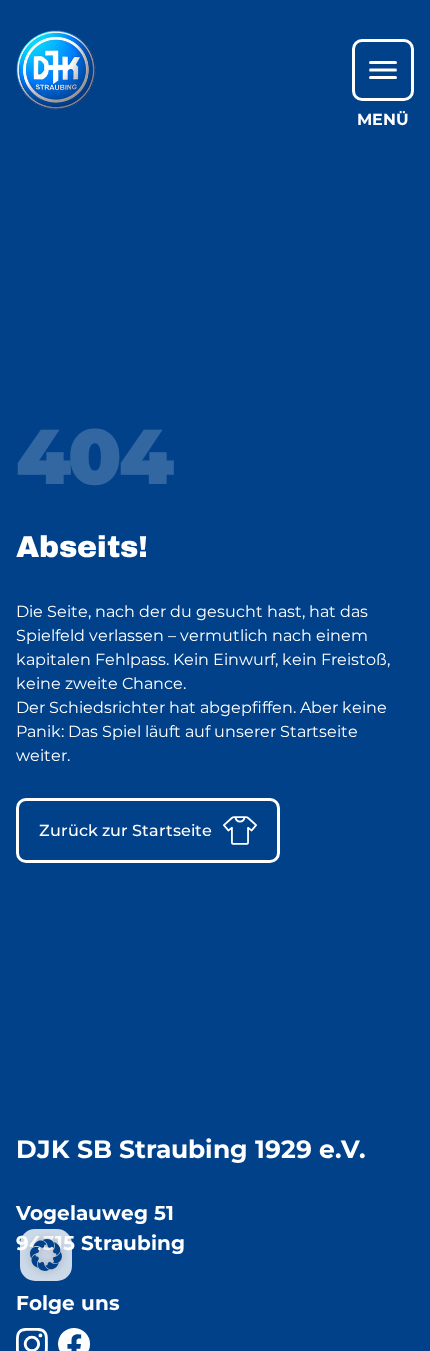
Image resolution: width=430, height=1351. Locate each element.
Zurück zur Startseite (125, 830)
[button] (46, 1255)
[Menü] (383, 70)
